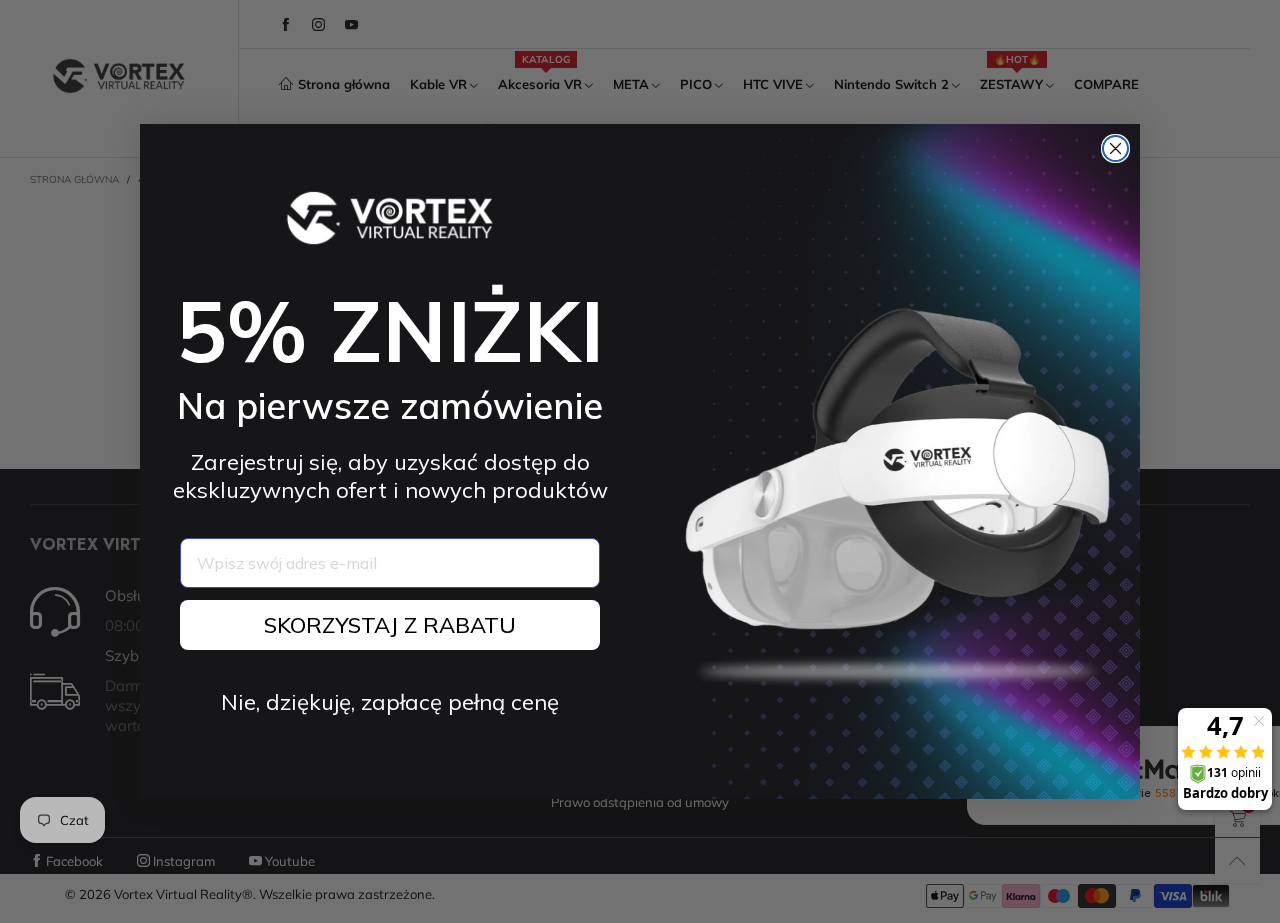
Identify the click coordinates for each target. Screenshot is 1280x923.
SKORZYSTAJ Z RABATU (390, 625)
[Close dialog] (1115, 148)
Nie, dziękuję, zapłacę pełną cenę (390, 702)
